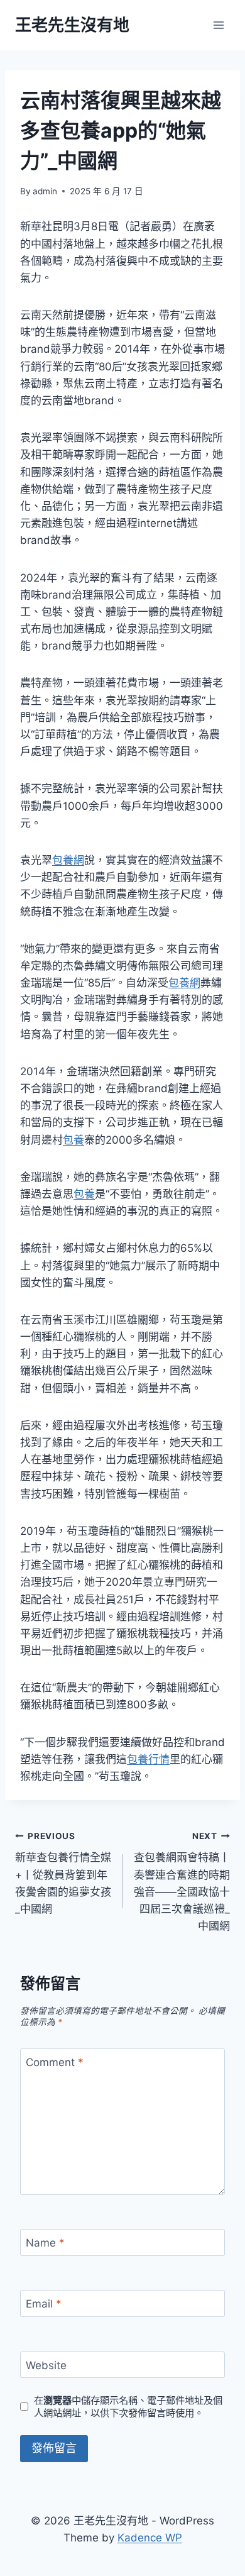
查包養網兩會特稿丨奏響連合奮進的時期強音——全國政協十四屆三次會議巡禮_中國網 (182, 1882)
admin (45, 191)
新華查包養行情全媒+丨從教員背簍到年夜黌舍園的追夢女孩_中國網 (63, 1873)
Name (45, 2243)
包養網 (68, 860)
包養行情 (148, 1759)
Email (44, 2304)
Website (46, 2365)
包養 (73, 1140)
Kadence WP (150, 2538)
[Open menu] (218, 25)
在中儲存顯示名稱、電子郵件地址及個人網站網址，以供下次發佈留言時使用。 (128, 2407)
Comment (55, 2062)
